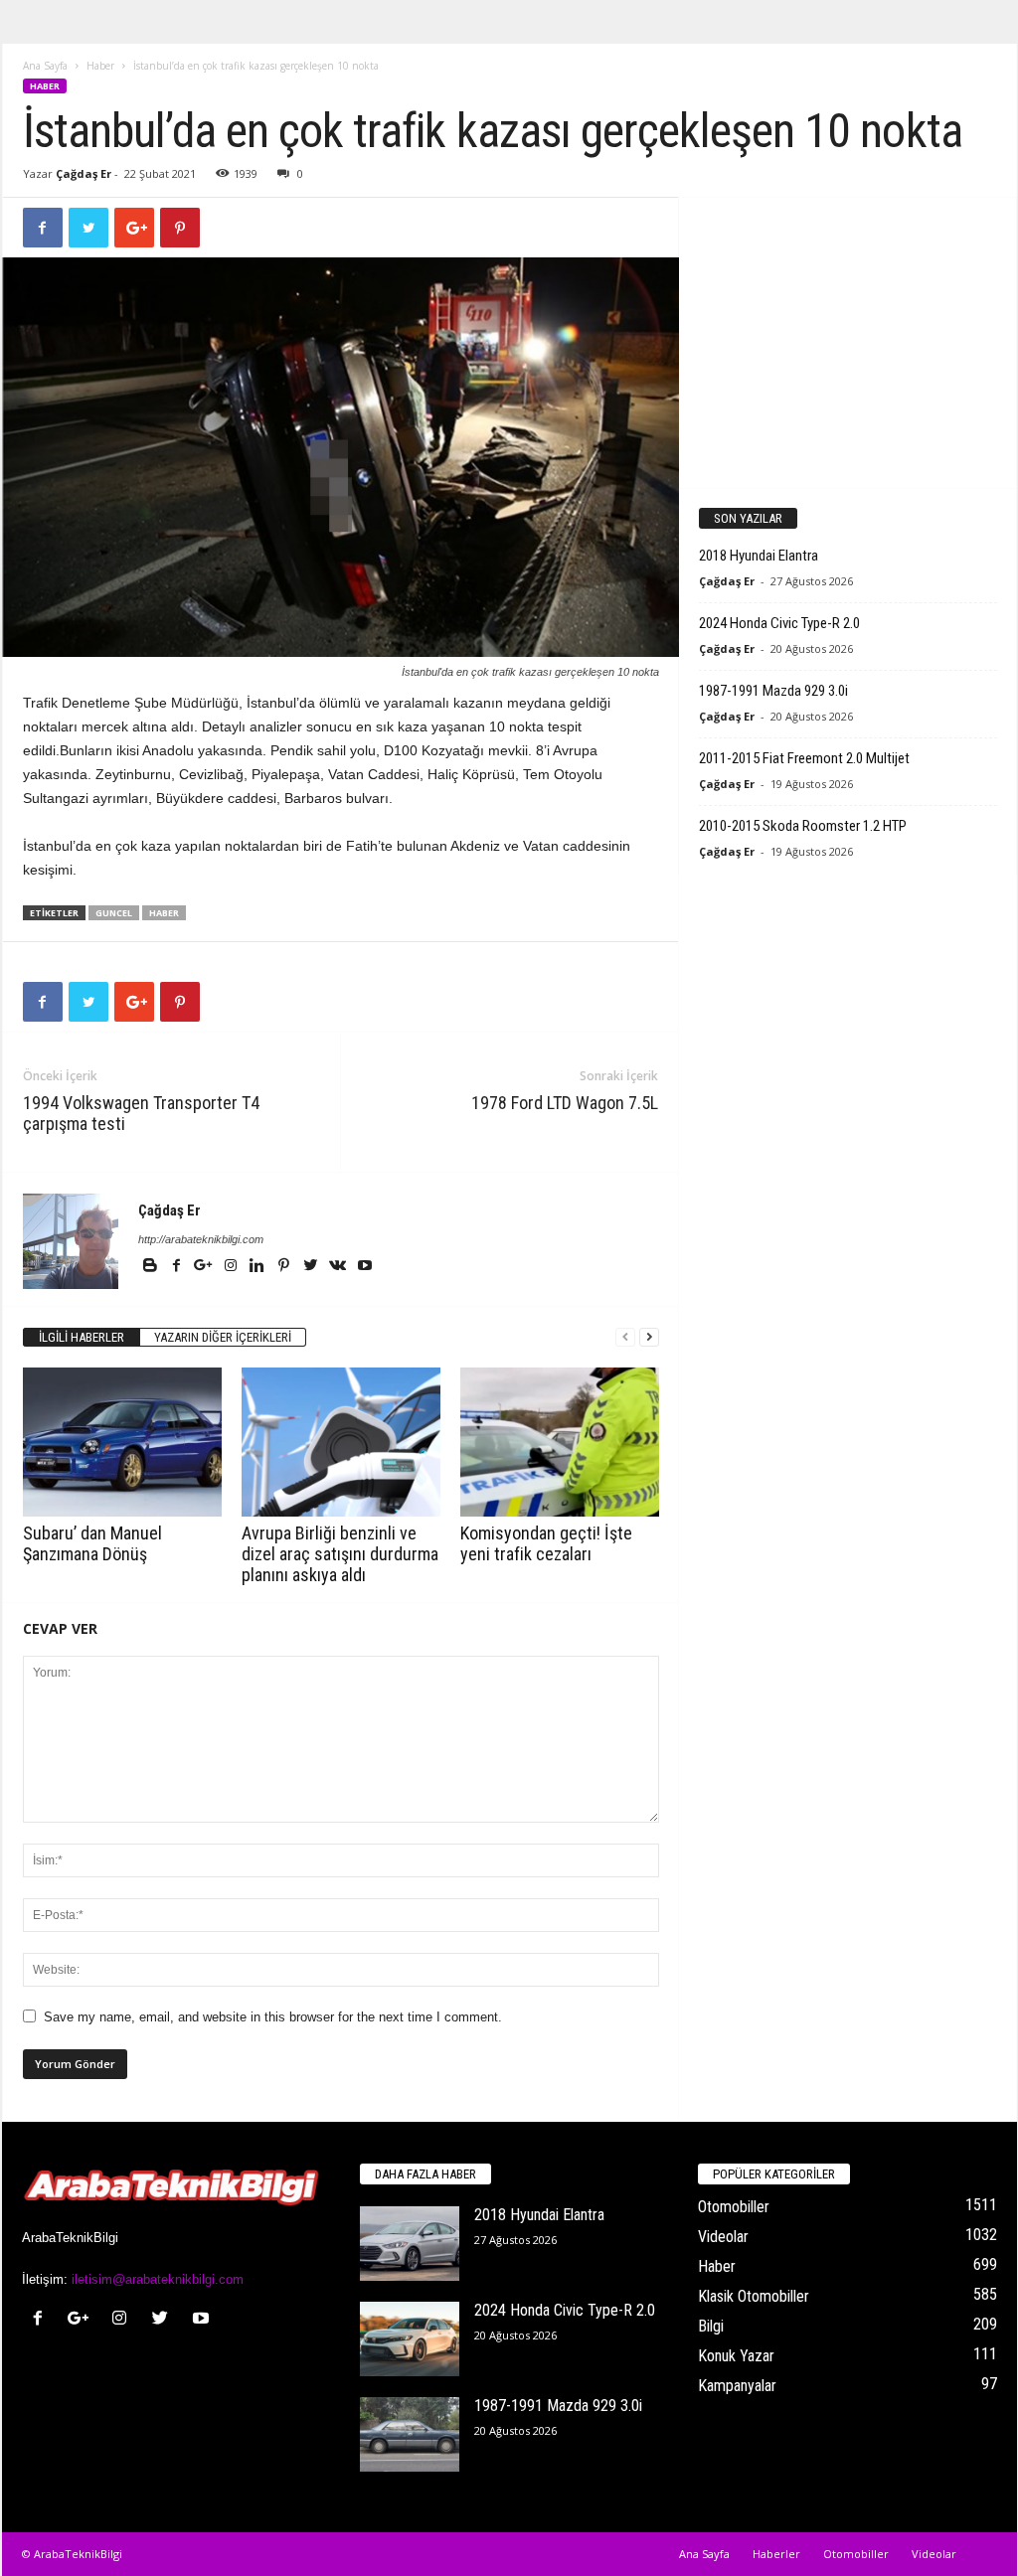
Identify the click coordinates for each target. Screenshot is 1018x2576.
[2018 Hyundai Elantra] (410, 2244)
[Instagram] (232, 1267)
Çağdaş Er (84, 173)
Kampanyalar (737, 2386)
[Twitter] (313, 1267)
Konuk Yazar (736, 2356)
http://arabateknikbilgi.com (201, 1239)
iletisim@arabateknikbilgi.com (158, 2279)
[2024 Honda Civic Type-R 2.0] (410, 2339)
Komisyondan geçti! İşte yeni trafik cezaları (546, 1543)
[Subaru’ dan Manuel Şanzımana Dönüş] (122, 1442)
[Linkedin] (259, 1267)
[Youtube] (365, 1267)
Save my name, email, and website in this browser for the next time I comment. (273, 2017)
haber (164, 913)
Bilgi (711, 2326)
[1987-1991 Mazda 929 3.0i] (410, 2434)
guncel (114, 913)
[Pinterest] (286, 1267)
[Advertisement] (847, 342)
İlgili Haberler (82, 1337)
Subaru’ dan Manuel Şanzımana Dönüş (92, 1543)
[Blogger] (152, 1267)
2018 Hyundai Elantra (759, 556)
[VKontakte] (339, 1267)
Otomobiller (734, 2207)
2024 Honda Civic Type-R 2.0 (779, 623)
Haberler (776, 2554)
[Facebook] (178, 1267)
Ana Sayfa (45, 66)
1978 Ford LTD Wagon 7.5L (565, 1103)
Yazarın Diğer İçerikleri (223, 1337)
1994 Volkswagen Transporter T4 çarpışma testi (141, 1113)
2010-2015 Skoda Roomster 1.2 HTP (803, 826)
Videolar (723, 2237)
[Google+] (205, 1267)
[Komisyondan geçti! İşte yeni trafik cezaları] (560, 1442)
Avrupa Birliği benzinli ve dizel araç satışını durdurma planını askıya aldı (340, 1554)
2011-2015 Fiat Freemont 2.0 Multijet (804, 758)
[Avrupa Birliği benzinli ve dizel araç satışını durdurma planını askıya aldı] (341, 1442)
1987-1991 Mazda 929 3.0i (773, 691)
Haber (100, 66)
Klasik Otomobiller (754, 2296)
